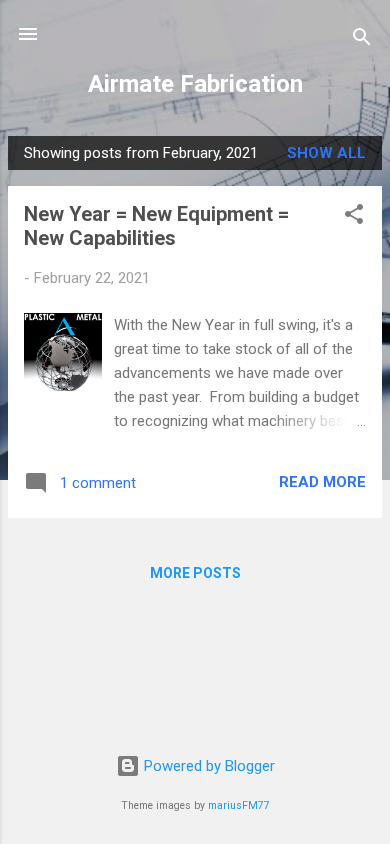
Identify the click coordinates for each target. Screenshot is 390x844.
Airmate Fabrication (195, 84)
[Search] (362, 40)
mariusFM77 (239, 805)
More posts (195, 573)
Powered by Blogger (207, 766)
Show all (326, 153)
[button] (354, 217)
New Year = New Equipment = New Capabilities (156, 226)
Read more (322, 482)
